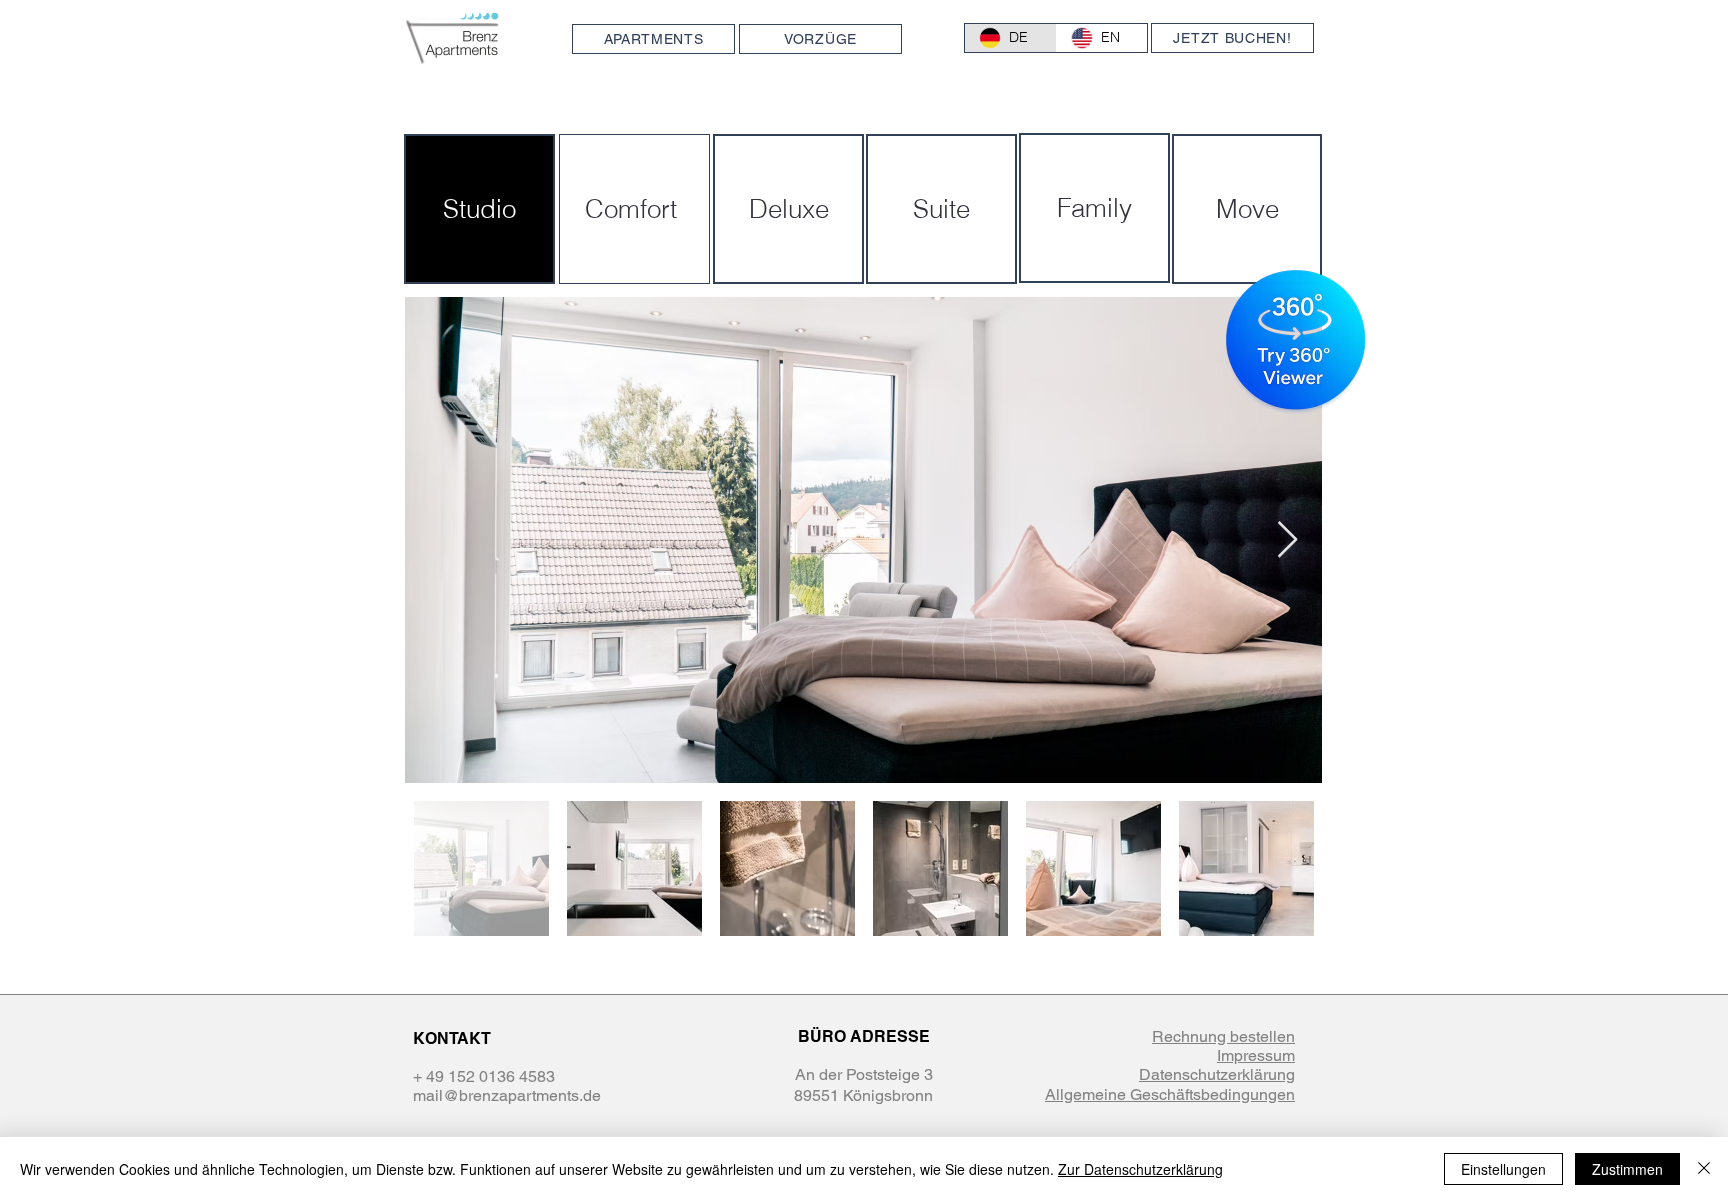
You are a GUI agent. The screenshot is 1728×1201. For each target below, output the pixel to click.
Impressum (1256, 1055)
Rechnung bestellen (1223, 1036)
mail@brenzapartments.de (507, 1095)
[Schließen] (1704, 1169)
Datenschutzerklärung (1217, 1074)
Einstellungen (1503, 1169)
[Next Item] (1287, 540)
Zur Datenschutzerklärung (1140, 1169)
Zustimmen (1627, 1169)
